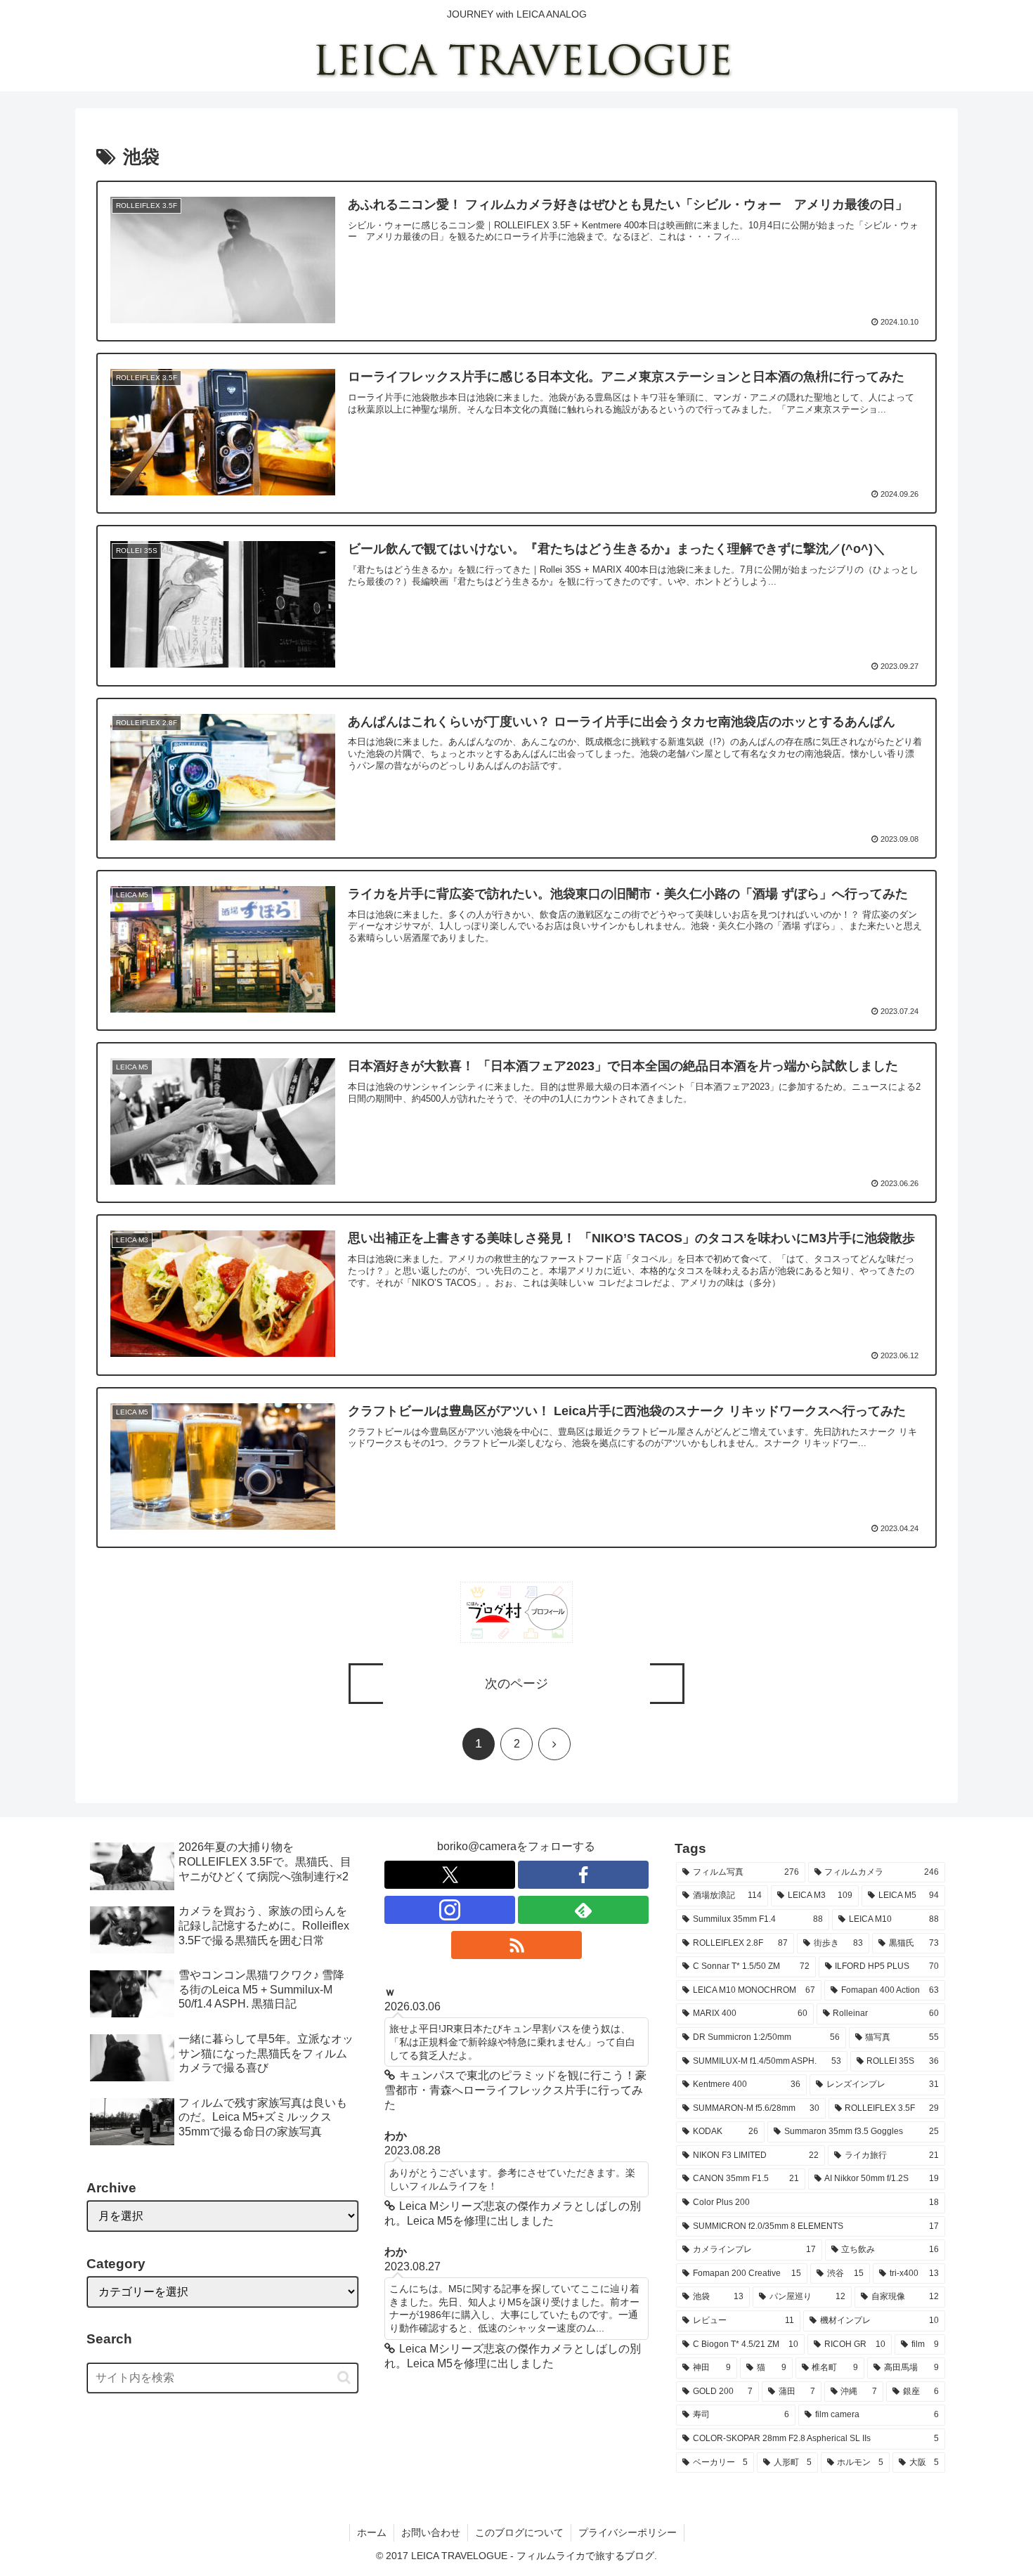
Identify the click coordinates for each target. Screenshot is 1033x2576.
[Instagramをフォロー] (450, 1910)
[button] (344, 2377)
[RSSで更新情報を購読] (516, 1945)
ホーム (372, 2532)
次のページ (516, 1684)
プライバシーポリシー (628, 2532)
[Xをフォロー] (450, 1875)
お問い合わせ (431, 2532)
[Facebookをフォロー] (583, 1875)
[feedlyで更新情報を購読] (583, 1910)
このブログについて (519, 2532)
